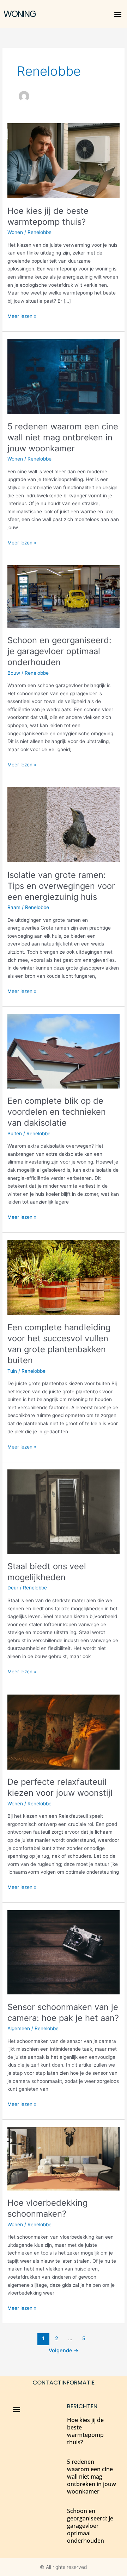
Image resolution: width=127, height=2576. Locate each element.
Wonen (15, 232)
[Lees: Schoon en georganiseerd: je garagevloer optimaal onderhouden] (64, 596)
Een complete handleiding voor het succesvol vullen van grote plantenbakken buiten (59, 1344)
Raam (14, 907)
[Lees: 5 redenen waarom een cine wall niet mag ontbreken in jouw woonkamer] (64, 376)
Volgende (64, 2351)
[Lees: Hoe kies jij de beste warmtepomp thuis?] (64, 160)
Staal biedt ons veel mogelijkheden (47, 1572)
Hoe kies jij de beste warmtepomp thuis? (48, 216)
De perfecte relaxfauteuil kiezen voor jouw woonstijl (60, 1787)
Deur (13, 1588)
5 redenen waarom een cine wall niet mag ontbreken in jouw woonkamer (63, 437)
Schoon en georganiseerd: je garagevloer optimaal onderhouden (59, 651)
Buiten (15, 1133)
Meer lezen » (22, 316)
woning (20, 14)
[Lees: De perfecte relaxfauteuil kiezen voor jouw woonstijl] (64, 1731)
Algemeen (19, 2028)
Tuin (12, 1371)
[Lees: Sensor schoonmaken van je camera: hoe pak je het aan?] (64, 1952)
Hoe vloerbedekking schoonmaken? (47, 2208)
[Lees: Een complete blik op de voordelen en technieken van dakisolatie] (64, 1051)
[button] (118, 14)
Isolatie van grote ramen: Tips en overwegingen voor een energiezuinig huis (61, 886)
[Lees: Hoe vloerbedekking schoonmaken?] (64, 2158)
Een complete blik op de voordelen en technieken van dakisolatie (57, 1112)
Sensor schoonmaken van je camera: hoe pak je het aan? (63, 2012)
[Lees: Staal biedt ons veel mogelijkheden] (64, 1511)
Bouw (14, 673)
